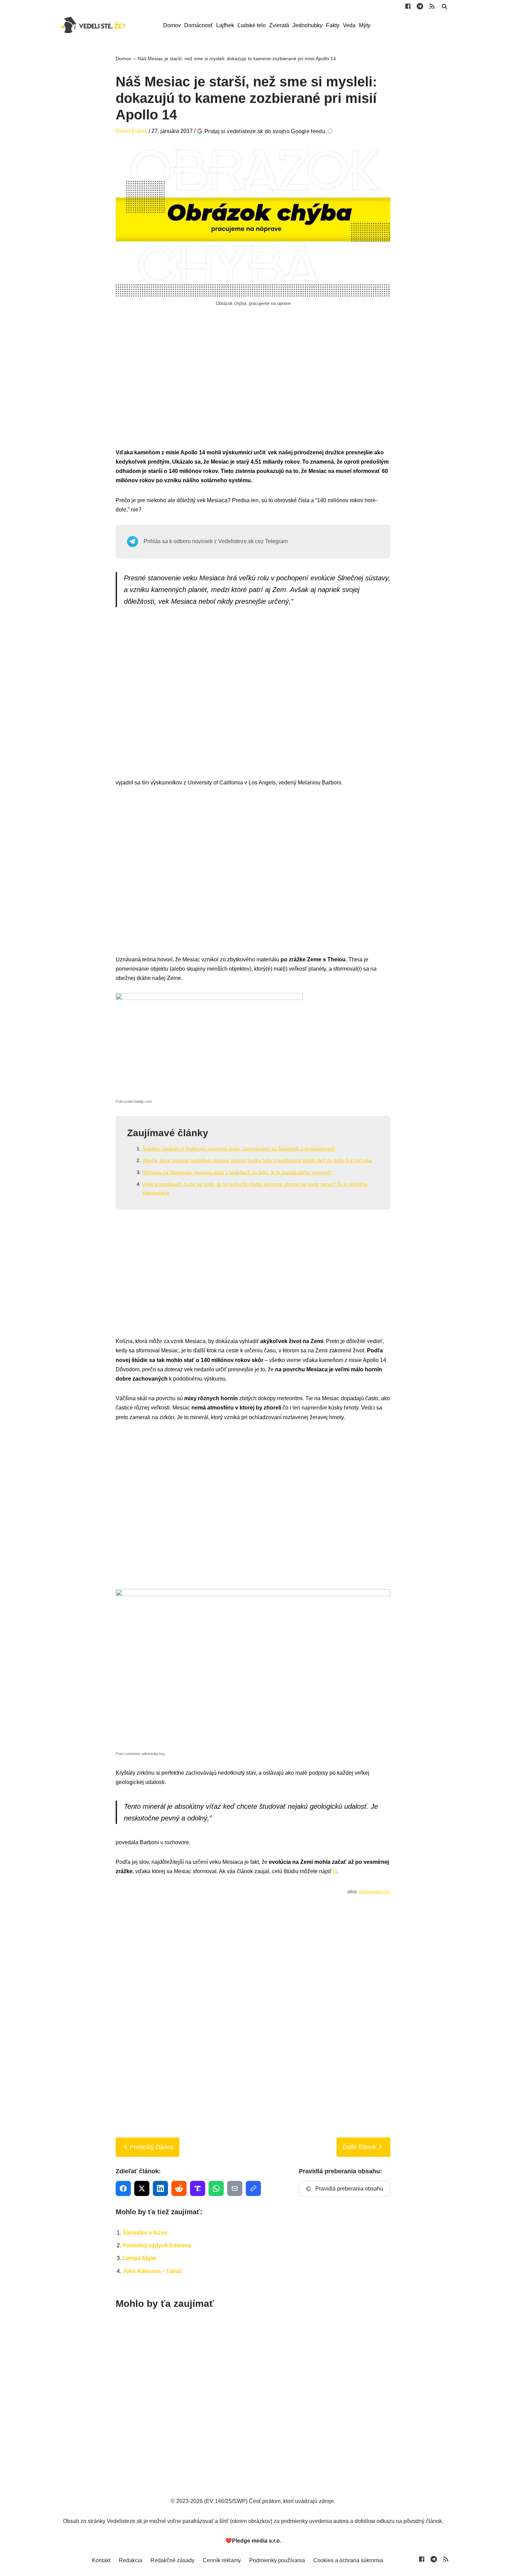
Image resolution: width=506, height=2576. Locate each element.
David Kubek (131, 131)
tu (335, 1871)
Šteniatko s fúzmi (145, 2233)
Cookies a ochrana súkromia (348, 2560)
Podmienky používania (277, 2560)
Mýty (365, 25)
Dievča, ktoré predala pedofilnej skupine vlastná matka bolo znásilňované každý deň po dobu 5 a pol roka (257, 1160)
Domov (172, 25)
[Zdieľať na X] (142, 2188)
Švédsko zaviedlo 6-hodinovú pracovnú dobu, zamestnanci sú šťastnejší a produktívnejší (239, 1149)
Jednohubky (308, 25)
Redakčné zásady (172, 2560)
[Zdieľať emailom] (235, 2188)
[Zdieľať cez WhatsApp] (216, 2188)
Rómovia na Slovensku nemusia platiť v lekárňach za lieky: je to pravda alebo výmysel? (237, 1172)
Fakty (333, 25)
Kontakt (101, 2560)
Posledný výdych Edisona (157, 2245)
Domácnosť (198, 25)
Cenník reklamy (222, 2560)
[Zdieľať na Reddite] (179, 2188)
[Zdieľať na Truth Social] (198, 2188)
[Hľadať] (444, 6)
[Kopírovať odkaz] (253, 2188)
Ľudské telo (252, 25)
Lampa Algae (140, 2258)
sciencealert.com (375, 1892)
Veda (349, 25)
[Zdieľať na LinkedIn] (160, 2188)
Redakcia (130, 2560)
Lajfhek (225, 25)
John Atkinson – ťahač (152, 2271)
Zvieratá (279, 25)
